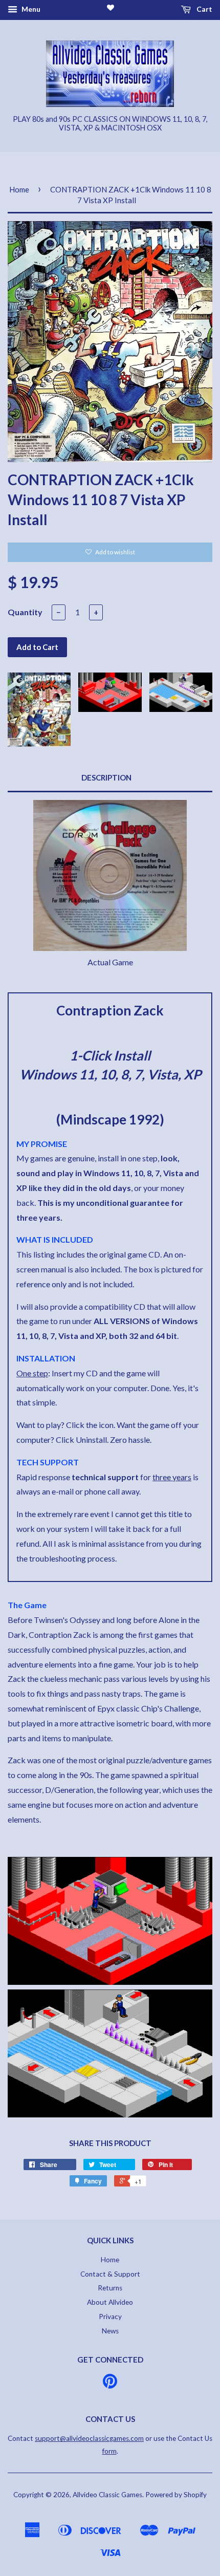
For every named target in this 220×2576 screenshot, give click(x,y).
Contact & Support (110, 2274)
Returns (110, 2288)
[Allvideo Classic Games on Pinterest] (110, 2385)
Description (106, 777)
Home (19, 189)
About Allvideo (110, 2302)
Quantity (25, 612)
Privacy (110, 2317)
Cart (204, 9)
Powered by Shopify (176, 2495)
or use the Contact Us (124, 2438)
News (110, 2331)
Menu (30, 9)
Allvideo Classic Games (107, 2495)
